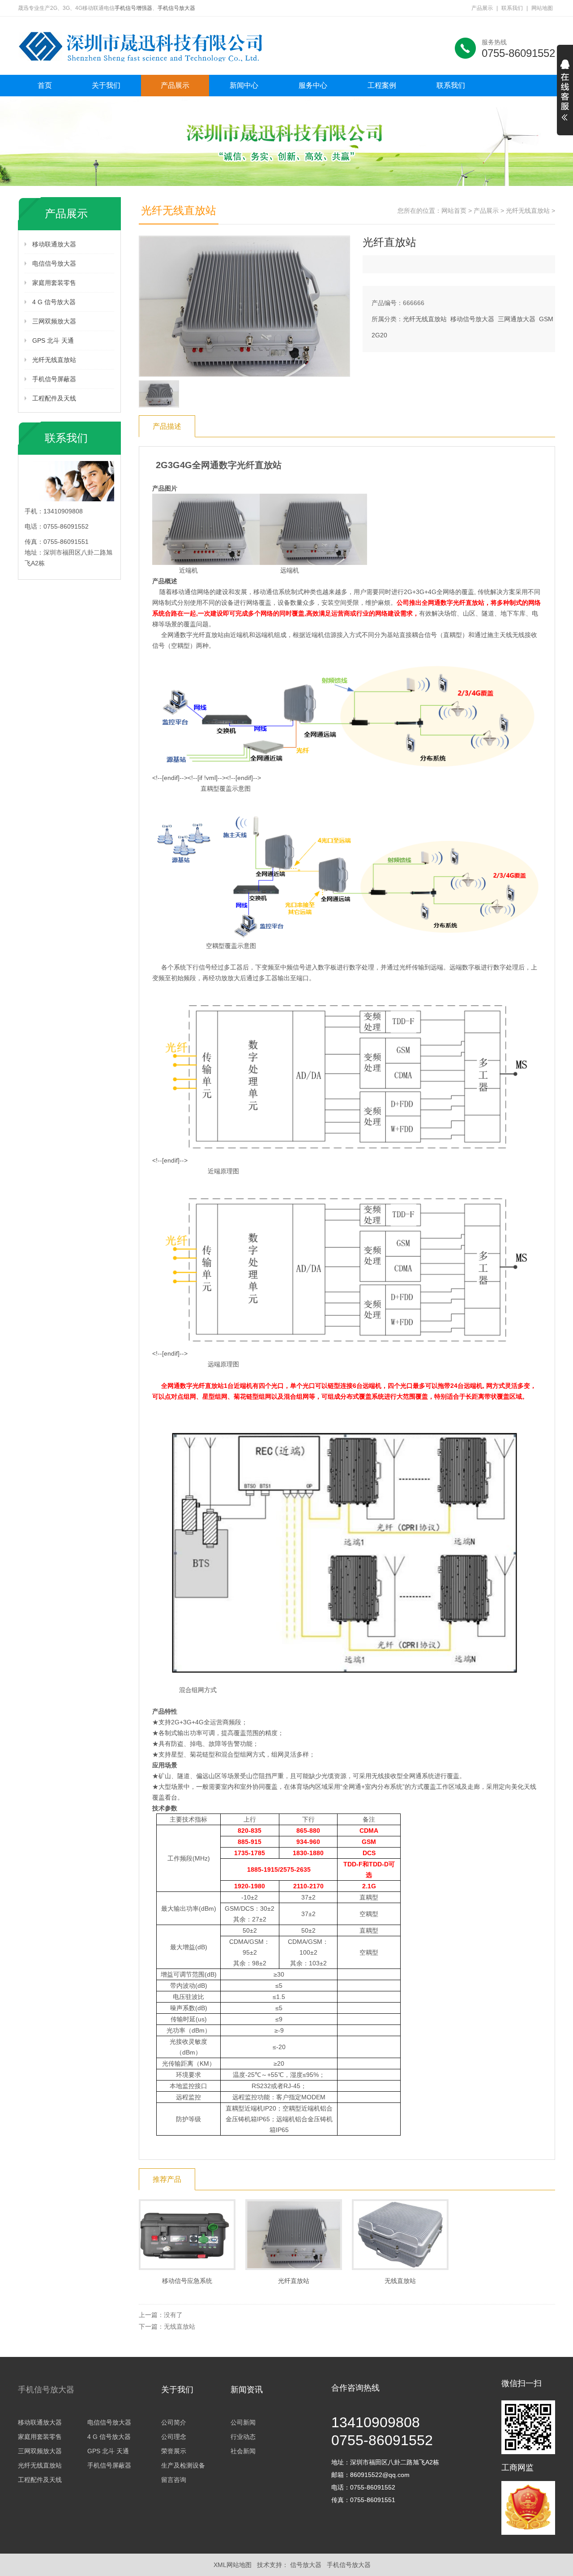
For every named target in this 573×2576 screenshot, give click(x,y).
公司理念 (174, 2437)
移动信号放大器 (472, 319)
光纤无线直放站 (54, 360)
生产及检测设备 (183, 2465)
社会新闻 (243, 2451)
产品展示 (482, 8)
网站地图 (542, 8)
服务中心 (313, 85)
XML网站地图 (233, 2565)
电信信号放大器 (54, 263)
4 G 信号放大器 (54, 302)
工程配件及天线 (54, 398)
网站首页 (454, 211)
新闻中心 (244, 85)
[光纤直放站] (244, 306)
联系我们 (512, 8)
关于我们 (106, 85)
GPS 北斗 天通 (53, 340)
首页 (45, 85)
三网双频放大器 (54, 321)
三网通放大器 (517, 319)
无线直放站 (180, 2326)
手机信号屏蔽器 (54, 379)
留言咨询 (174, 2480)
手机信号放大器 (176, 8)
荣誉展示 (174, 2451)
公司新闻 (243, 2422)
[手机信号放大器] (152, 46)
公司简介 (174, 2422)
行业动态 (243, 2437)
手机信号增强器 (133, 8)
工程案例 (382, 85)
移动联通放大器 (54, 244)
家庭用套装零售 (54, 283)
